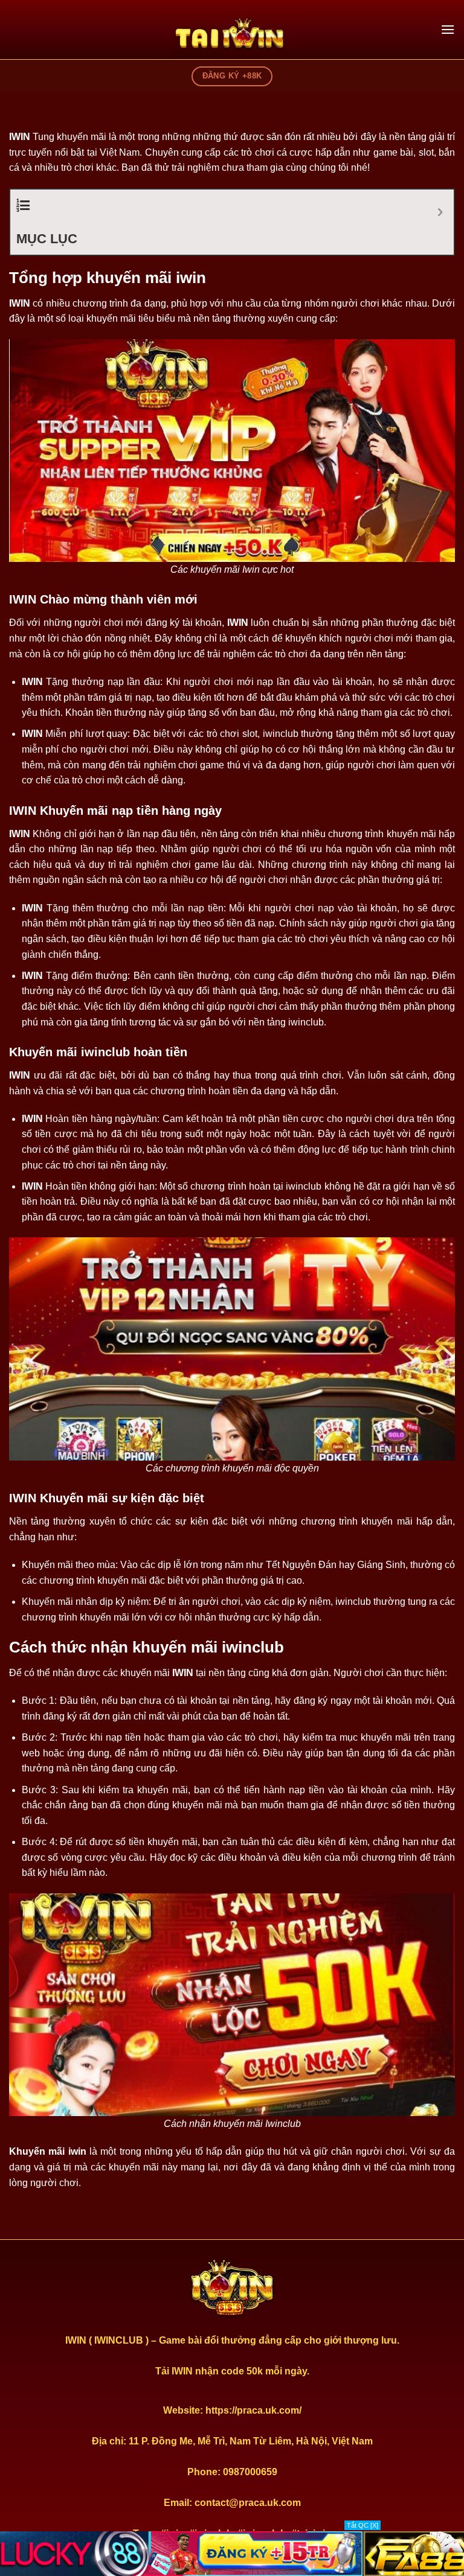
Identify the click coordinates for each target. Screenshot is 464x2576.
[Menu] (448, 29)
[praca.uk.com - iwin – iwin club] (232, 36)
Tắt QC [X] (362, 2525)
